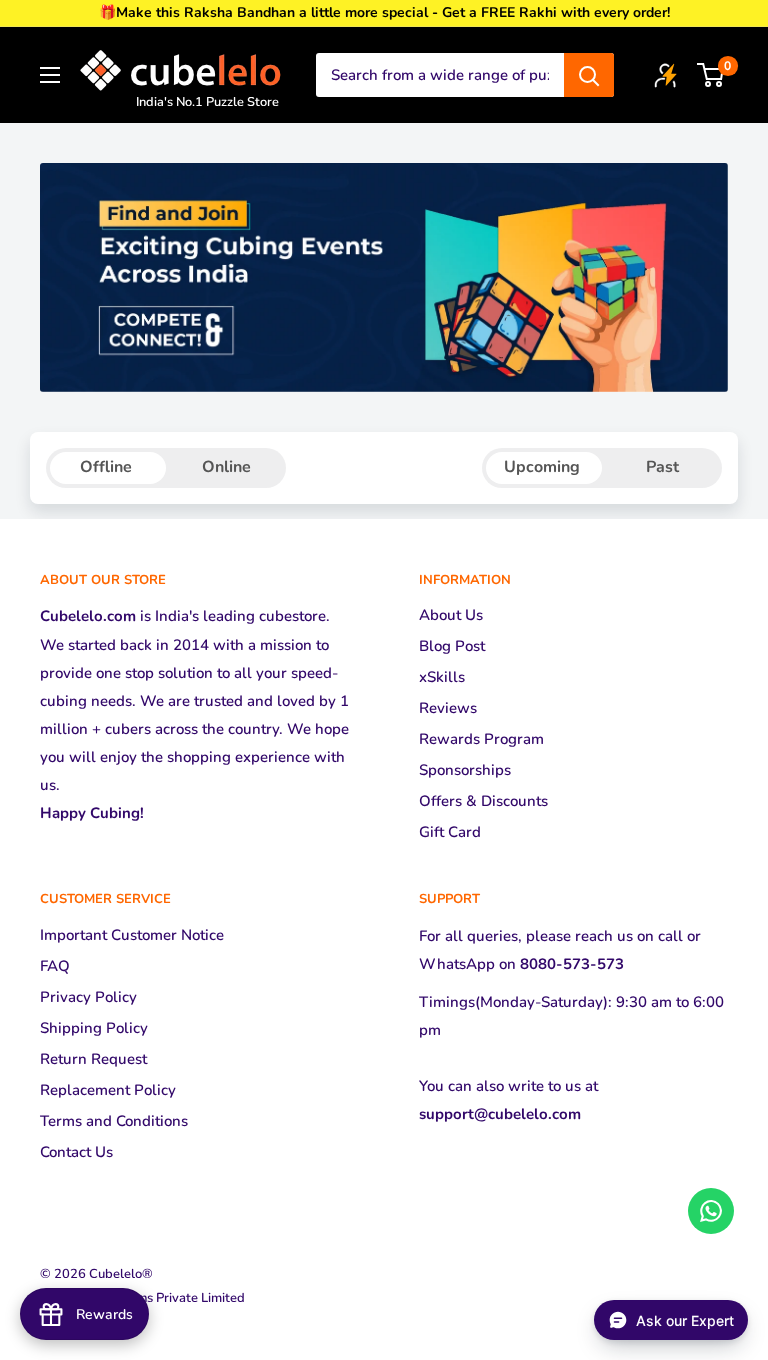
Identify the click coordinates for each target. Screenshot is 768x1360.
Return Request (93, 1059)
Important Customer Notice (132, 935)
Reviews (448, 708)
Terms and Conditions (114, 1121)
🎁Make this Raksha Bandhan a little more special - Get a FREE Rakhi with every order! (384, 12)
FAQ (55, 966)
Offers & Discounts (483, 801)
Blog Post (452, 646)
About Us (451, 615)
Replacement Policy (108, 1090)
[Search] (589, 75)
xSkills (442, 677)
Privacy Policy (88, 997)
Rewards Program (481, 739)
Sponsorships (465, 770)
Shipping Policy (94, 1028)
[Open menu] (50, 75)
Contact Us (76, 1152)
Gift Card (450, 832)
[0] (711, 75)
